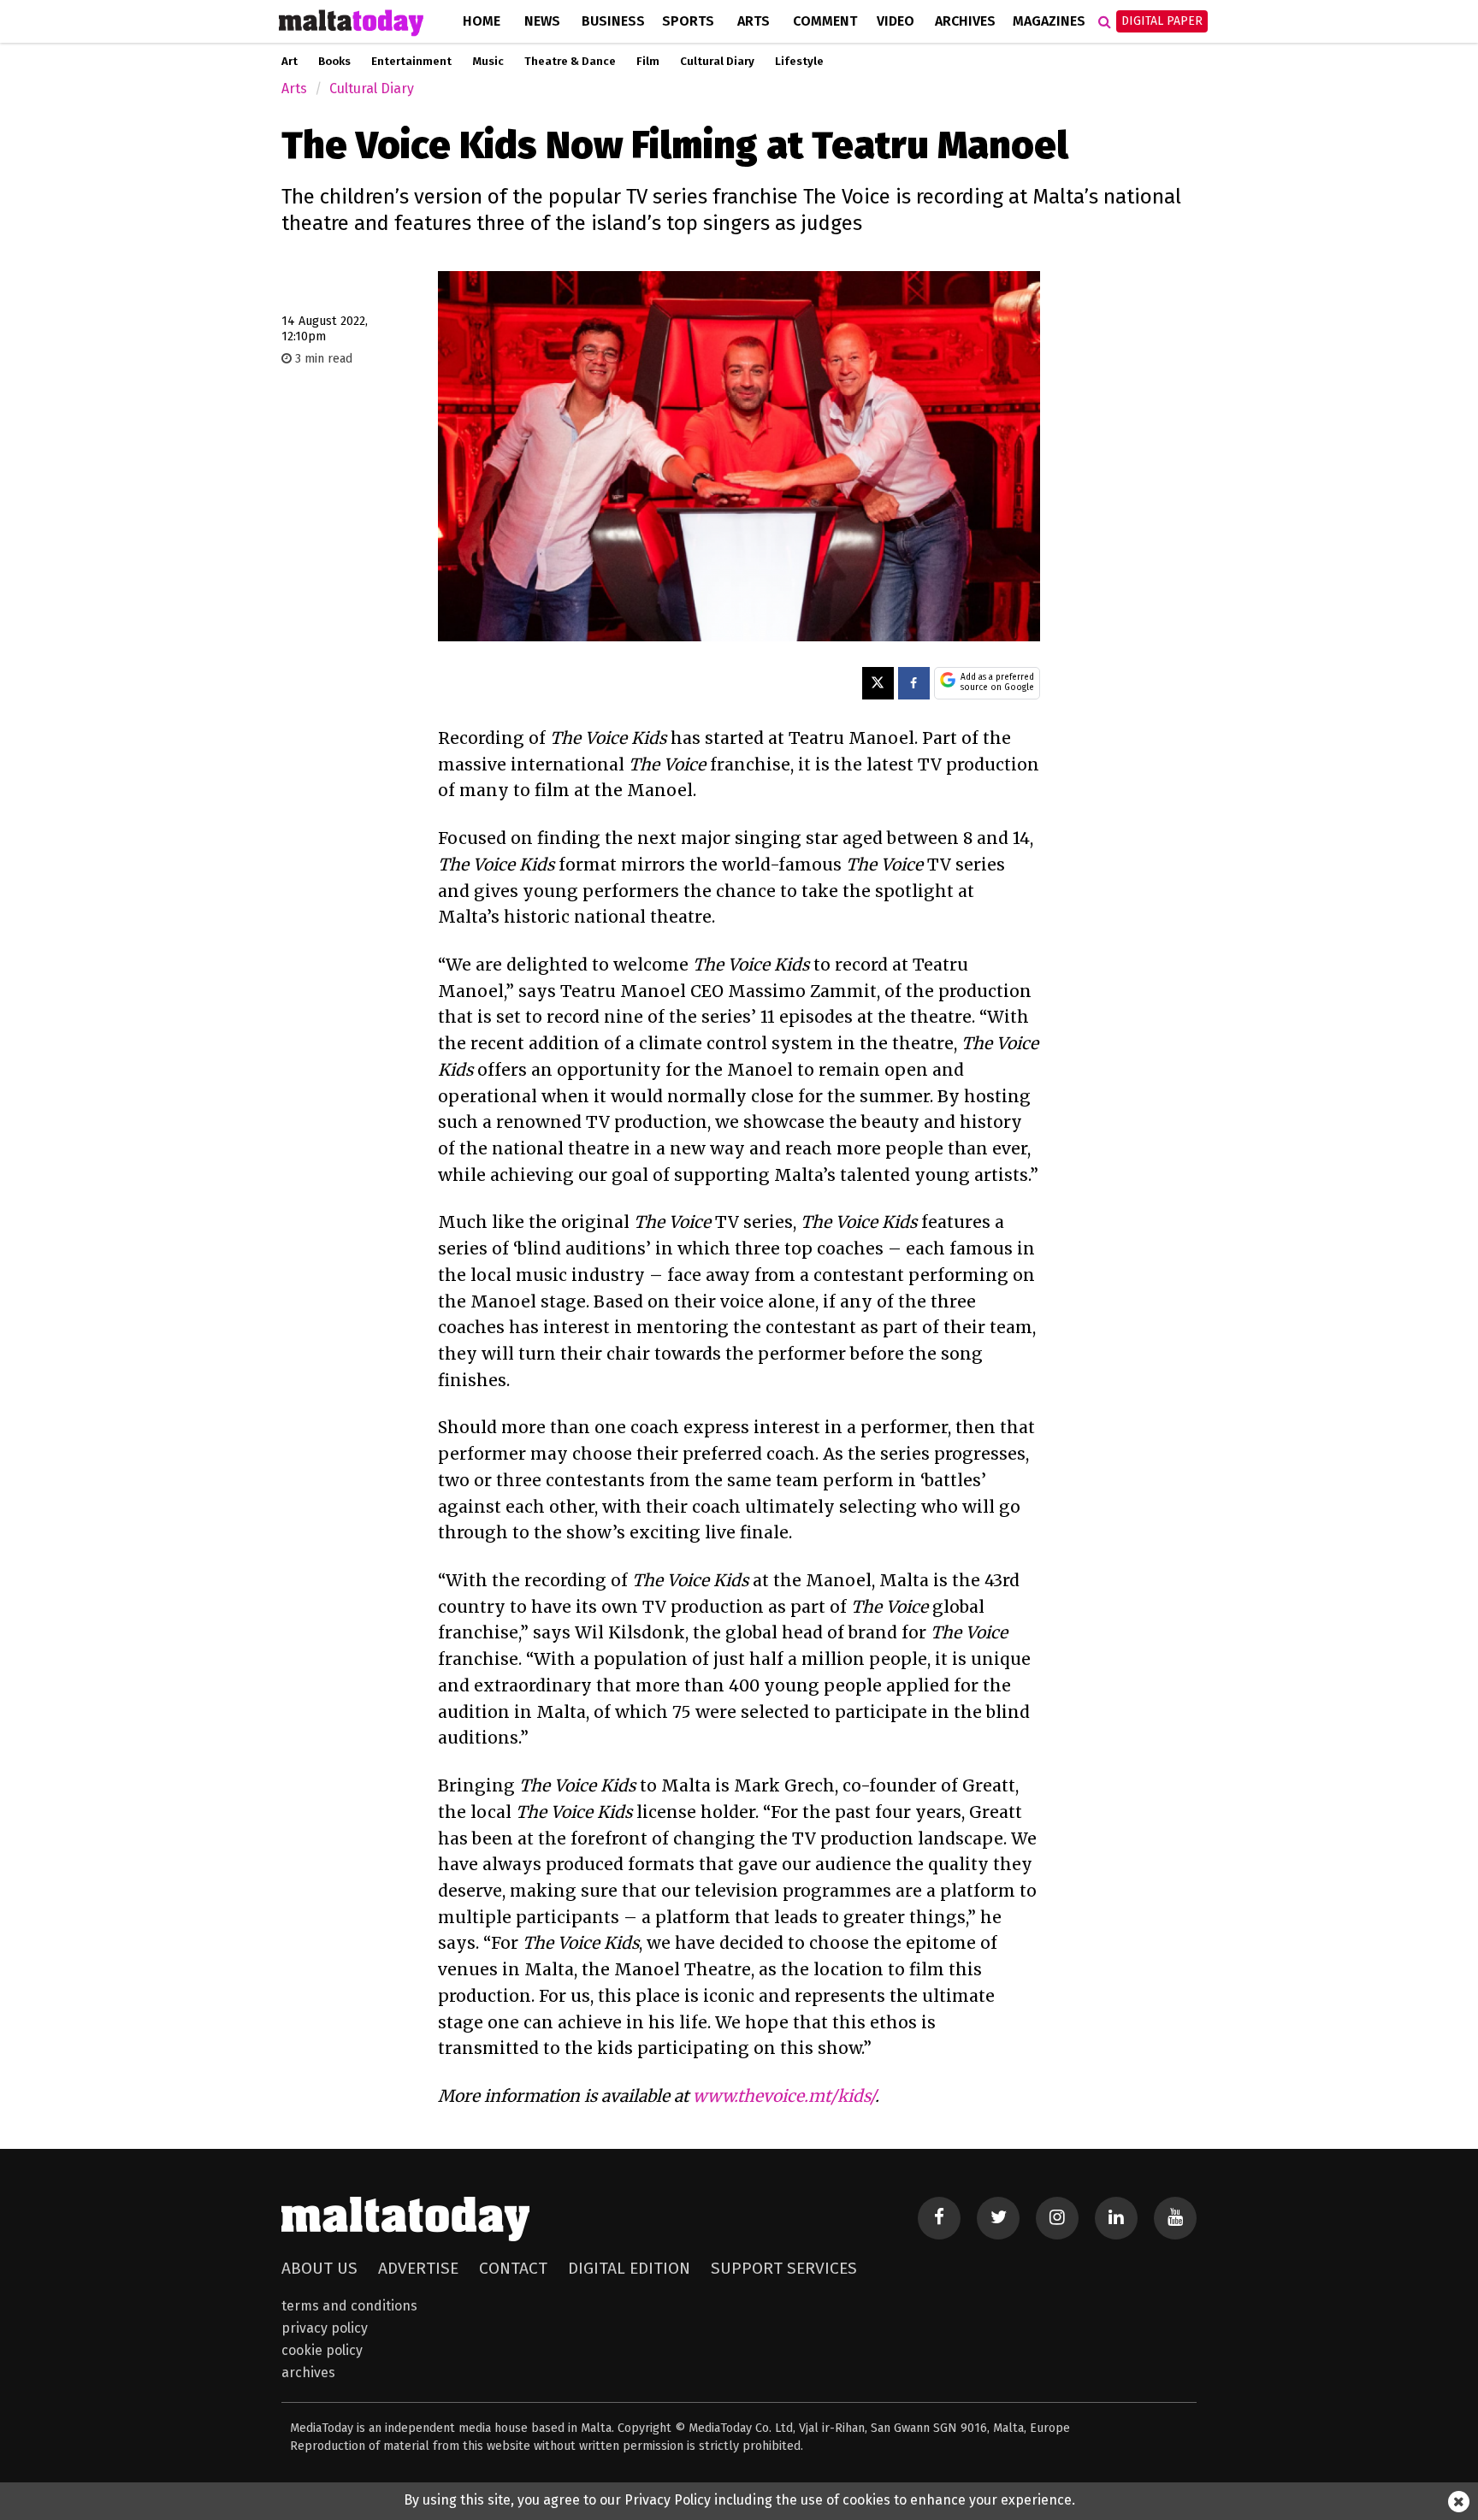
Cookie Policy (322, 2350)
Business (613, 21)
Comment (825, 21)
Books (334, 62)
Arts (754, 21)
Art (290, 62)
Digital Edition (629, 2268)
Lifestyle (799, 62)
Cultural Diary (717, 62)
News (542, 21)
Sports (688, 21)
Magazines (1049, 21)
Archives (965, 21)
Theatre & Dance (570, 62)
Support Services (784, 2268)
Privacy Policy (325, 2328)
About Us (319, 2268)
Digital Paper (1162, 21)
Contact (513, 2268)
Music (488, 62)
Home (482, 21)
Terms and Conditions (349, 2306)
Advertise (418, 2268)
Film (648, 62)
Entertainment (411, 62)
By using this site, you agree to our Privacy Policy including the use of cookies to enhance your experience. (739, 2500)
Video (896, 21)
